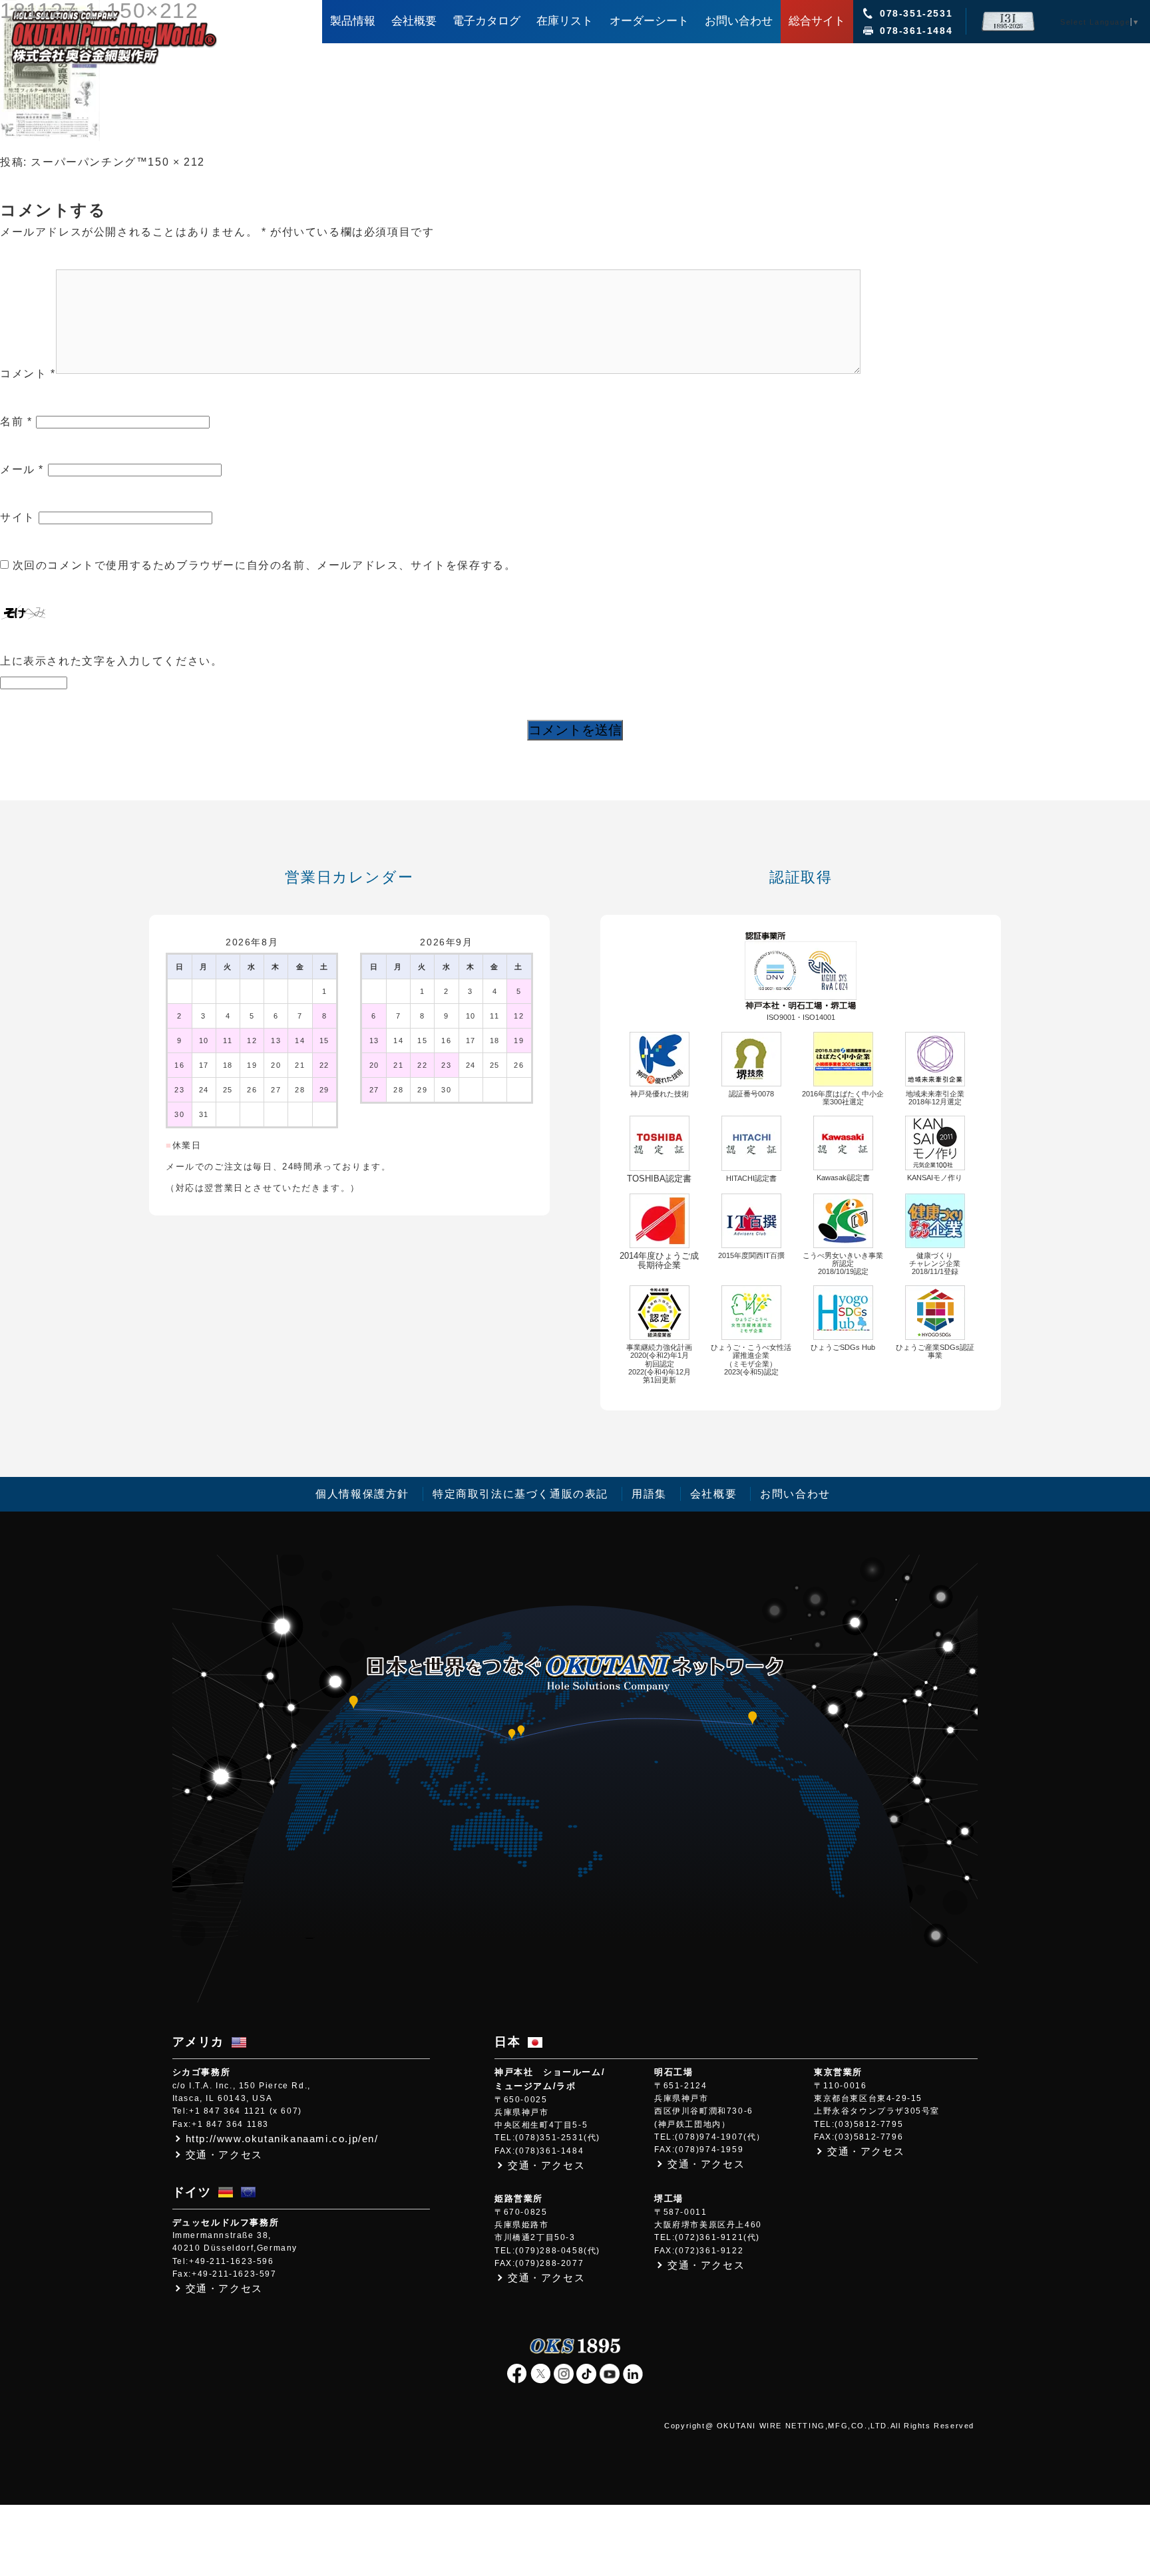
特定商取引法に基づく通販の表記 (520, 1494)
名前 (16, 421)
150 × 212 (176, 162)
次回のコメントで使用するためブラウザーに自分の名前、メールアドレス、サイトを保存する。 (265, 565)
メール (22, 469)
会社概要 (713, 1494)
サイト (18, 517)
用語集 (649, 1494)
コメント (28, 374)
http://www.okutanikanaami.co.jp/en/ (282, 2139)
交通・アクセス (224, 2155)
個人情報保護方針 (362, 1494)
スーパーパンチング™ (89, 162)
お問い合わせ (795, 1494)
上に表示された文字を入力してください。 (111, 661)
